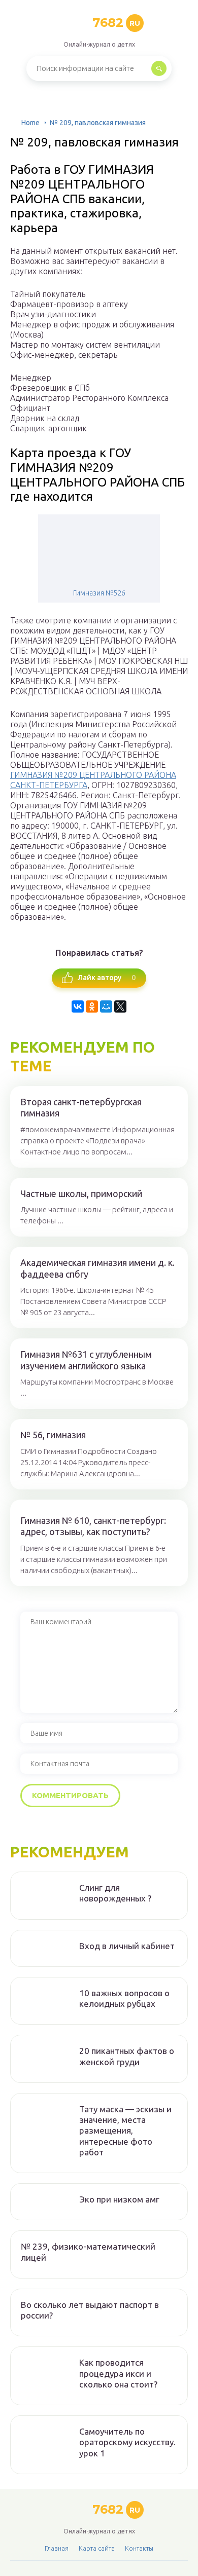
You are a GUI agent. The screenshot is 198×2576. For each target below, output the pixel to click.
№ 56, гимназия (53, 1435)
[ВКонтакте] (78, 1006)
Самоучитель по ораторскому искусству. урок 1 (127, 2442)
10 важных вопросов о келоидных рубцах (124, 1998)
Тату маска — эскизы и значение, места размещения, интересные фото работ (125, 2131)
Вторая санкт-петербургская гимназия (81, 1108)
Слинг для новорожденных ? (115, 1893)
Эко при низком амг (119, 2199)
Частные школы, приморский (81, 1193)
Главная (57, 2548)
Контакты (139, 2548)
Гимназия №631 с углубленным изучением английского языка (86, 1360)
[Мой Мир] (106, 1006)
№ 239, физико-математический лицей (88, 2252)
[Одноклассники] (92, 1006)
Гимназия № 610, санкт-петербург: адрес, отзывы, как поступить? (93, 1526)
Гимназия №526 (99, 593)
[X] (120, 1006)
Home (30, 123)
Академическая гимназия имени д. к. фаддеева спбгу (97, 1268)
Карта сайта (97, 2548)
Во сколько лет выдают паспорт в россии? (90, 2310)
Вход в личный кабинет (127, 1946)
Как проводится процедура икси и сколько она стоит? (118, 2373)
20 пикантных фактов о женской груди (127, 2056)
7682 (116, 23)
